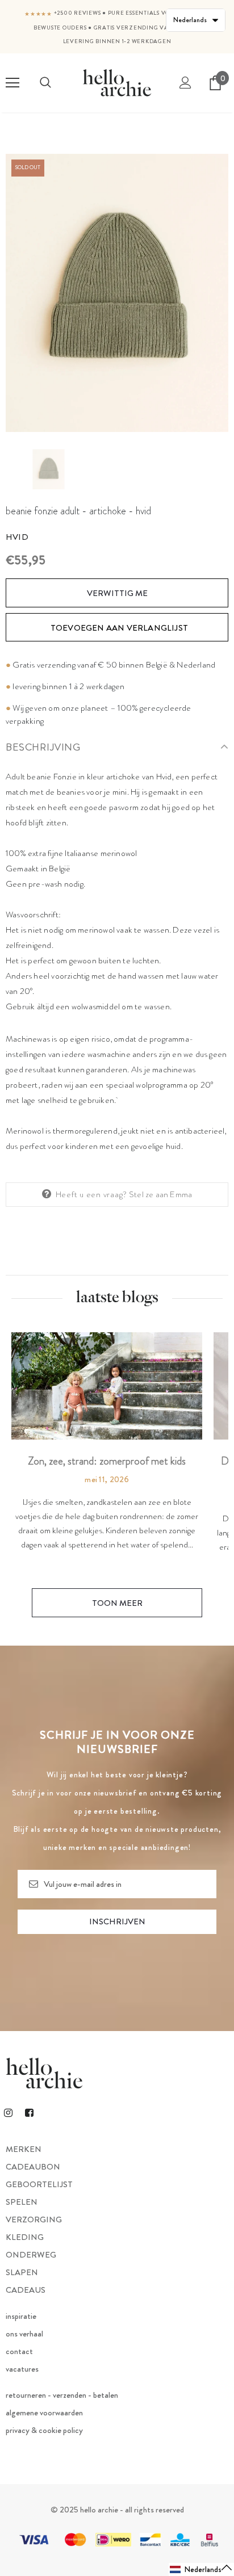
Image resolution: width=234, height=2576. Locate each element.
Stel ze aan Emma (160, 1194)
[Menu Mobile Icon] (12, 83)
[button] (201, 2569)
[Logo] (117, 83)
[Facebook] (29, 2112)
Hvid (17, 537)
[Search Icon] (45, 83)
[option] (117, 293)
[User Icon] (185, 83)
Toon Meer (117, 1603)
